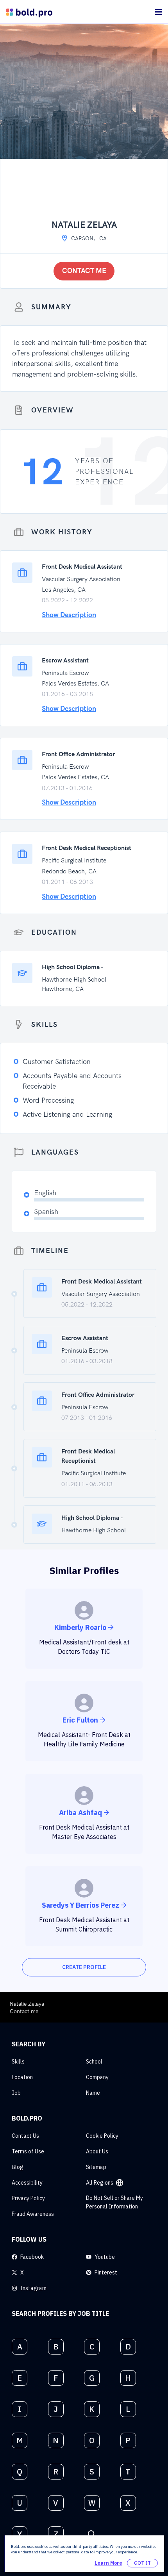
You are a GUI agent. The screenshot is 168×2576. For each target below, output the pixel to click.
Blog (18, 2167)
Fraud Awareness (33, 2214)
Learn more (108, 2563)
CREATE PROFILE (84, 1967)
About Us (97, 2151)
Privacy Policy (28, 2198)
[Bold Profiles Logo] (29, 12)
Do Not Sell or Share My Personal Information (114, 2202)
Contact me (84, 271)
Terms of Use (28, 2151)
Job (16, 2093)
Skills (18, 2062)
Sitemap (96, 2167)
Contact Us (25, 2136)
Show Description (69, 615)
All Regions (100, 2183)
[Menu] (159, 12)
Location (22, 2077)
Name (93, 2093)
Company (97, 2077)
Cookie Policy (102, 2136)
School (94, 2062)
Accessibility (27, 2183)
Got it (142, 2563)
